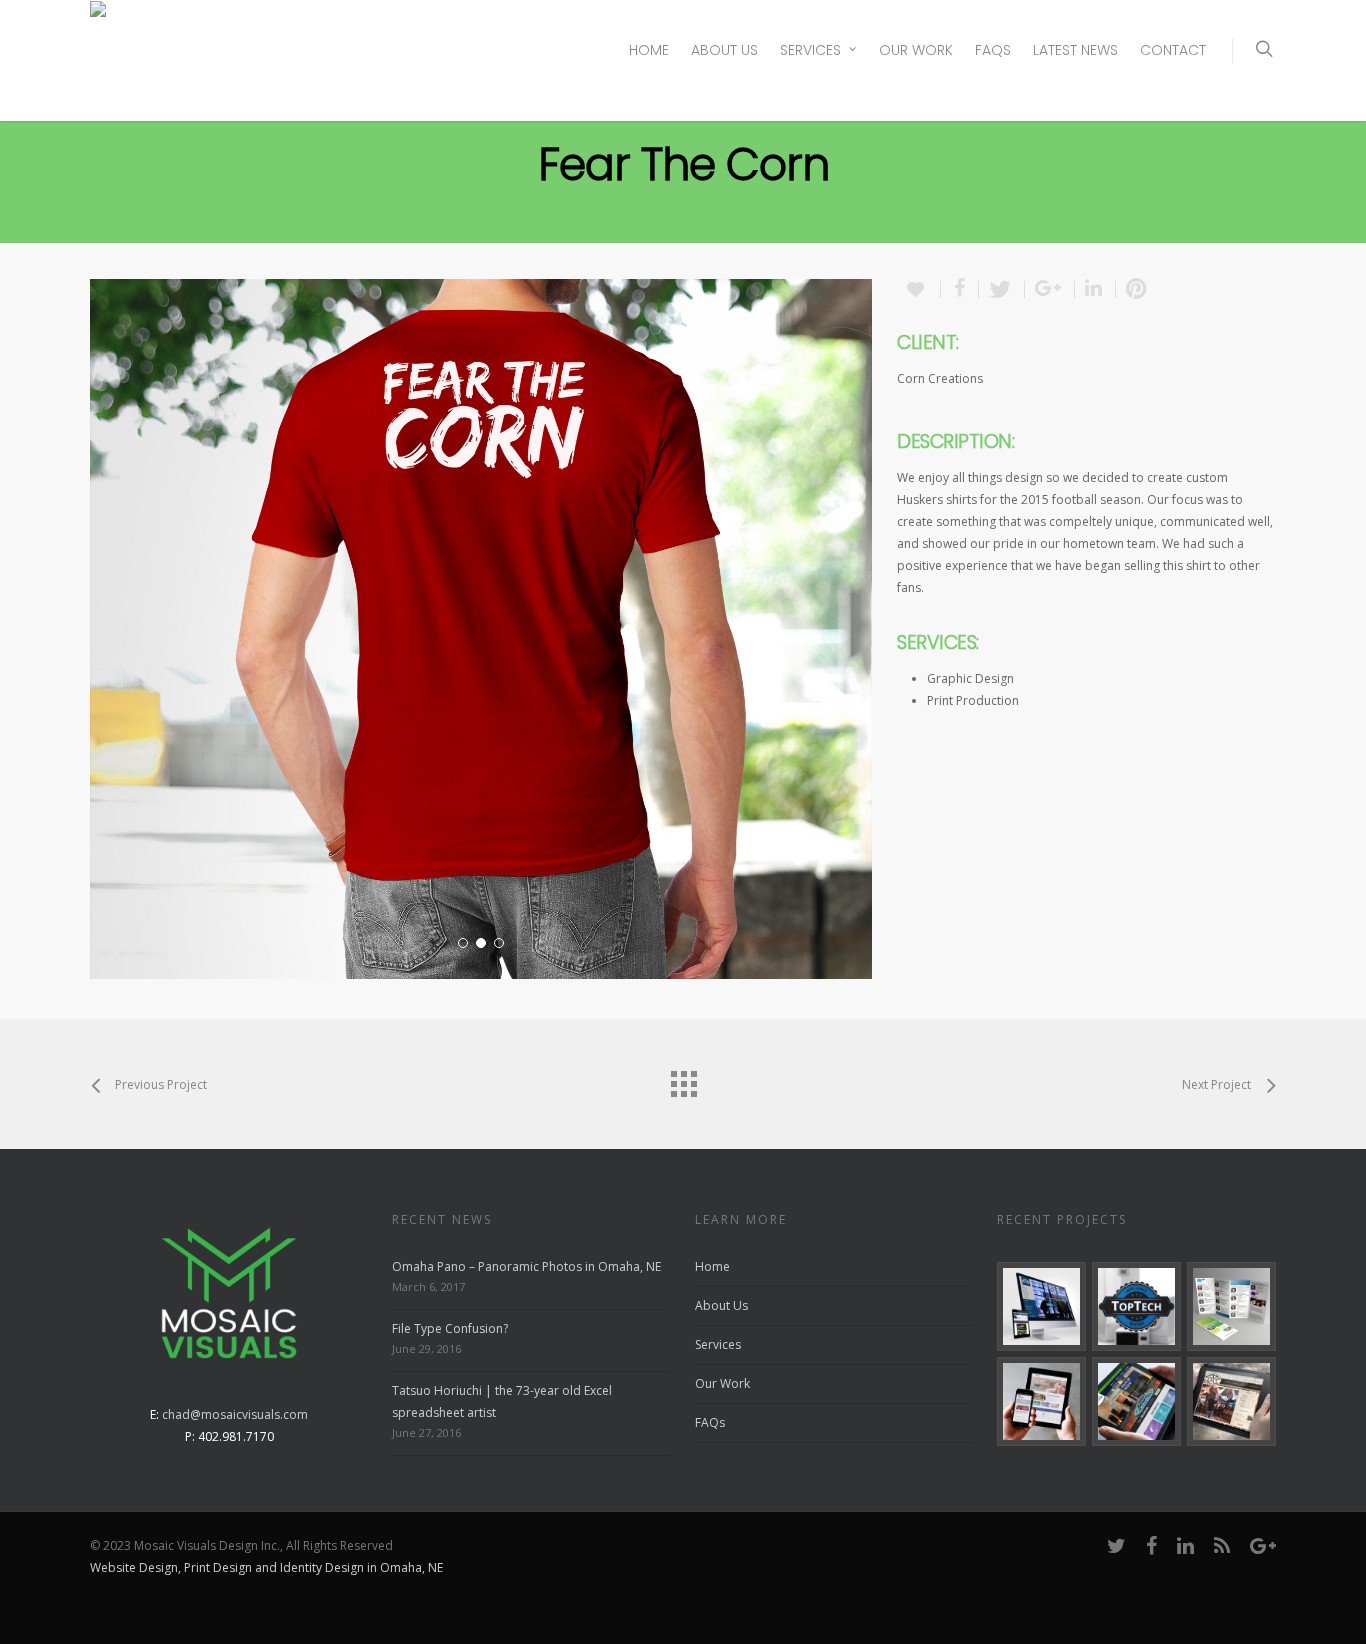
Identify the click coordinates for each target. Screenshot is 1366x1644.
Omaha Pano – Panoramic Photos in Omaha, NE (526, 1266)
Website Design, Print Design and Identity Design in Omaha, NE (266, 1567)
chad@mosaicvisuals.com (235, 1414)
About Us (724, 50)
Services (810, 50)
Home (649, 50)
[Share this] (960, 289)
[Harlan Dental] (1041, 1401)
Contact (1173, 50)
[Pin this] (1136, 289)
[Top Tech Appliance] (1136, 1306)
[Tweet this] (1002, 289)
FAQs (993, 50)
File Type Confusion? (450, 1328)
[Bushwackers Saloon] (1231, 1401)
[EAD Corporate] (1041, 1306)
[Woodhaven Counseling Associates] (1231, 1306)
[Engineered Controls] (1136, 1401)
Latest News (1075, 50)
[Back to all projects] (683, 1079)
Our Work (916, 50)
